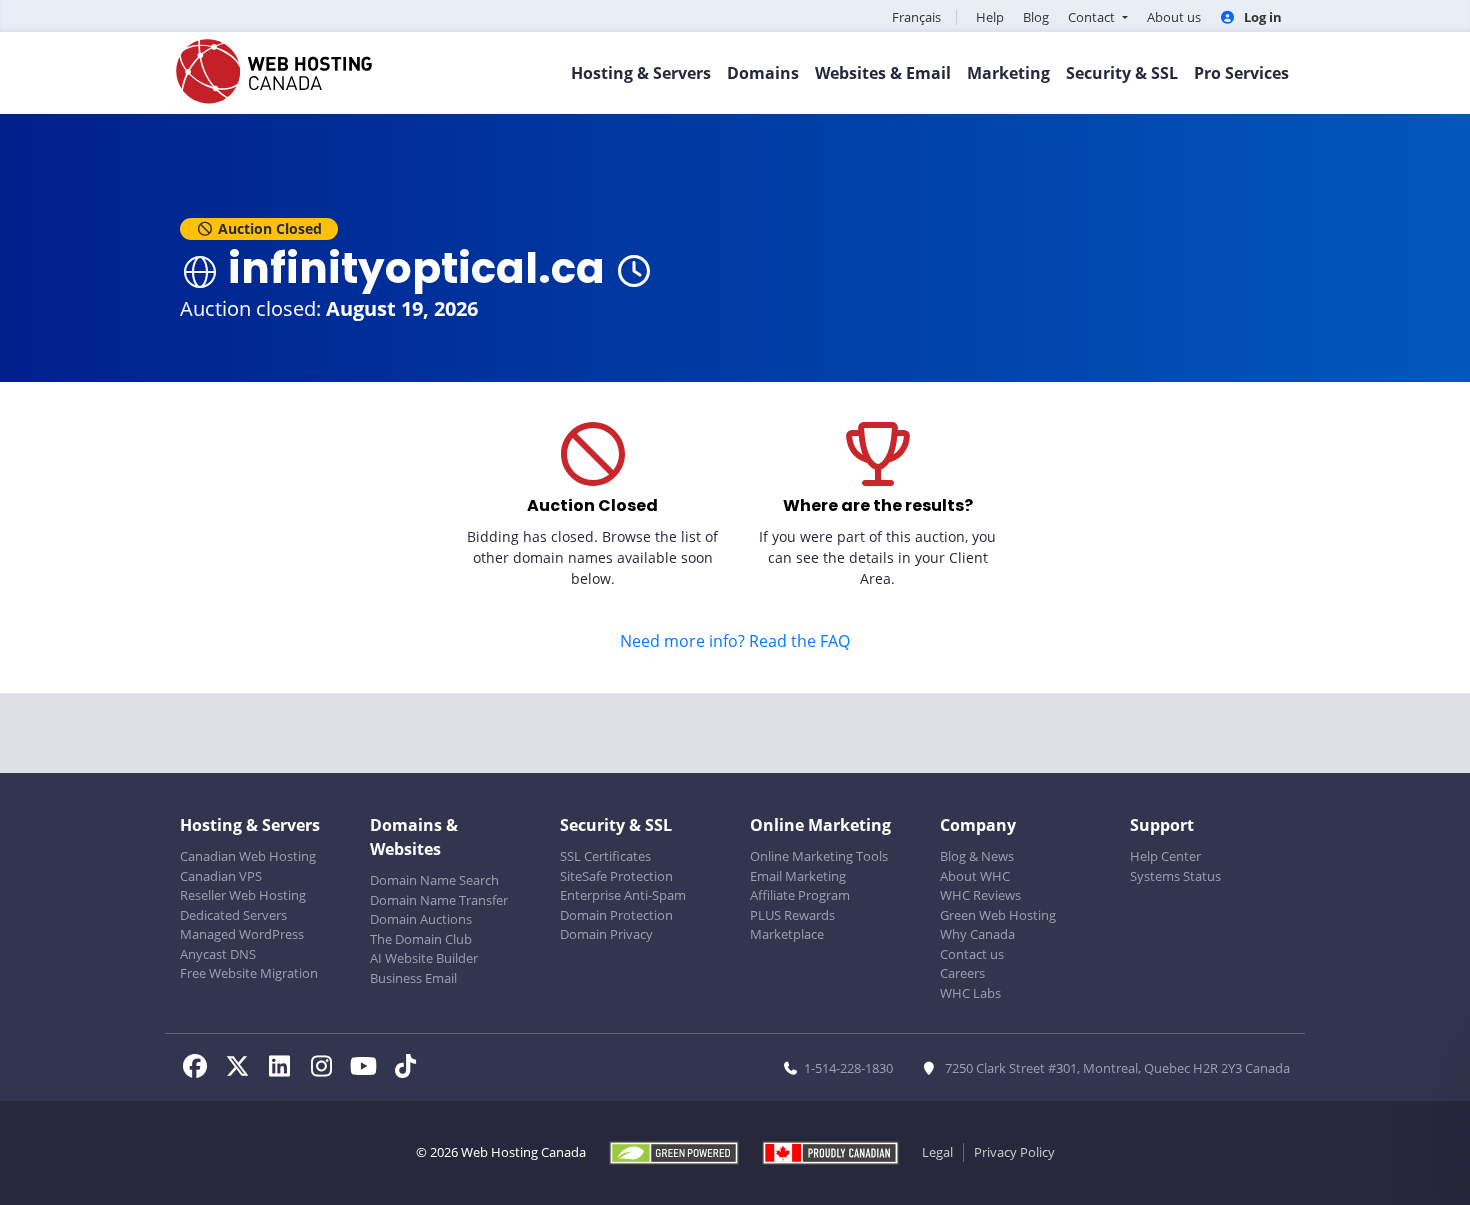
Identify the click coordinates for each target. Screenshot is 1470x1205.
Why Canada (977, 934)
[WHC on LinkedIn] (285, 1069)
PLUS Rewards (792, 915)
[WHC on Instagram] (327, 1069)
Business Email (413, 978)
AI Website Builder (424, 958)
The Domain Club (421, 939)
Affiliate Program (800, 895)
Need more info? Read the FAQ (735, 641)
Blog (1036, 17)
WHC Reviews (980, 895)
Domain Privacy (606, 934)
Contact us (972, 954)
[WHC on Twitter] (243, 1069)
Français (916, 17)
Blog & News (977, 856)
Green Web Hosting (998, 915)
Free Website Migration (249, 973)
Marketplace (787, 934)
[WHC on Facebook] (201, 1069)
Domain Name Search (434, 880)
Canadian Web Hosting (248, 856)
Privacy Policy (1014, 1152)
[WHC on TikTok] (409, 1069)
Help (990, 17)
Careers (962, 973)
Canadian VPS (221, 876)
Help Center (1165, 856)
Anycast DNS (218, 954)
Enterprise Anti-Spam (623, 895)
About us (1174, 17)
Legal (937, 1152)
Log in (1261, 17)
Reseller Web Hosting (243, 895)
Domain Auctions (421, 919)
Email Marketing (798, 876)
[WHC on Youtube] (369, 1069)
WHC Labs (970, 993)
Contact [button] (1093, 17)
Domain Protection (616, 915)
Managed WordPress (242, 934)
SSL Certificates (605, 856)
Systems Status (1175, 876)
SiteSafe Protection (616, 876)
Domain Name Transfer (439, 900)
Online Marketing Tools (819, 856)
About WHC (975, 876)
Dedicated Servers (233, 915)
